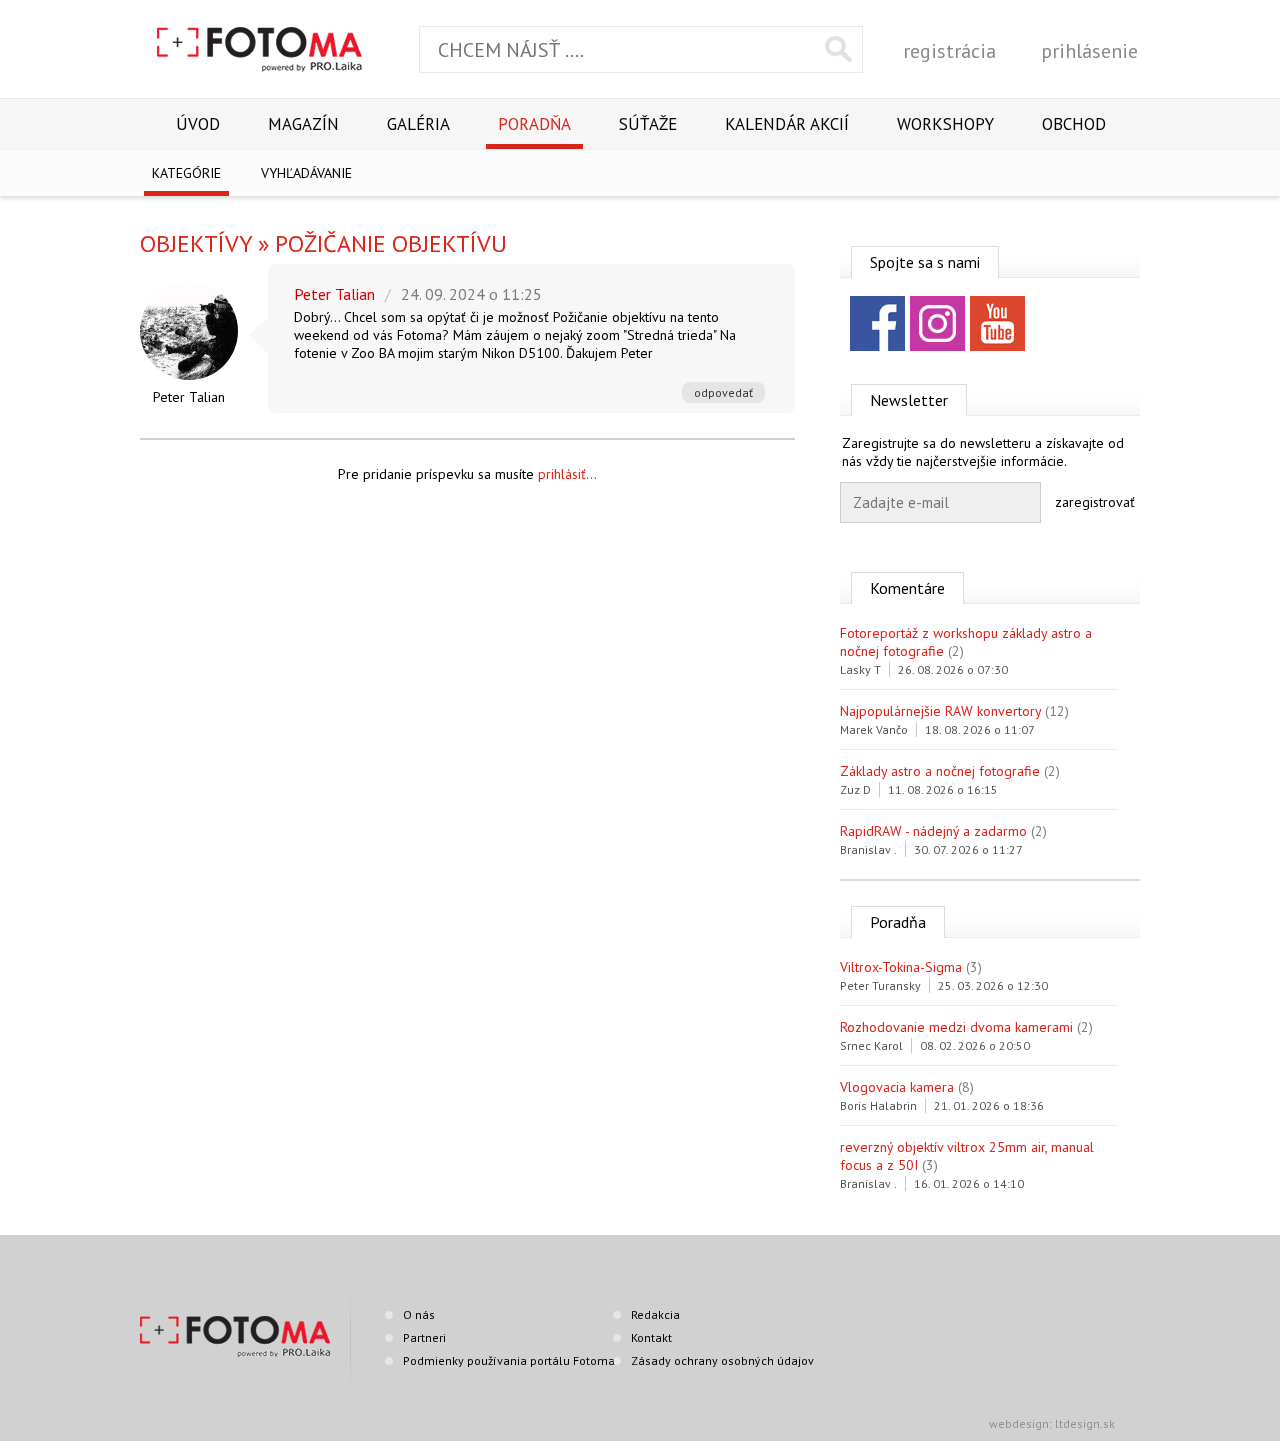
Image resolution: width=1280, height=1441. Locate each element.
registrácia (949, 51)
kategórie (186, 173)
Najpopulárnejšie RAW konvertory (940, 711)
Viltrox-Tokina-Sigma (901, 967)
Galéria (418, 124)
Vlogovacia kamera (897, 1087)
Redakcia (655, 1314)
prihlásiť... (567, 474)
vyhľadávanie (306, 173)
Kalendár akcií (787, 124)
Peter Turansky (880, 985)
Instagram (937, 323)
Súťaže (648, 124)
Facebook (877, 323)
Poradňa (534, 124)
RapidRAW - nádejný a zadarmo (933, 831)
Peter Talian (189, 397)
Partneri (424, 1337)
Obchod (1074, 124)
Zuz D (855, 789)
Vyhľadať (838, 49)
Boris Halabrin (878, 1105)
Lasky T (860, 669)
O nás (419, 1314)
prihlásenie (1089, 51)
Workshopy (945, 124)
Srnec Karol (871, 1045)
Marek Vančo (874, 729)
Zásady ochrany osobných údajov (722, 1360)
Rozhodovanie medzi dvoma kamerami (956, 1027)
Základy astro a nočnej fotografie (940, 771)
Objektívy (196, 243)
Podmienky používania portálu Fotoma (509, 1360)
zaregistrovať (1095, 502)
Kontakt (651, 1337)
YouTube (997, 323)
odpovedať (723, 392)
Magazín (303, 124)
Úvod (198, 124)
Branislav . (868, 849)
